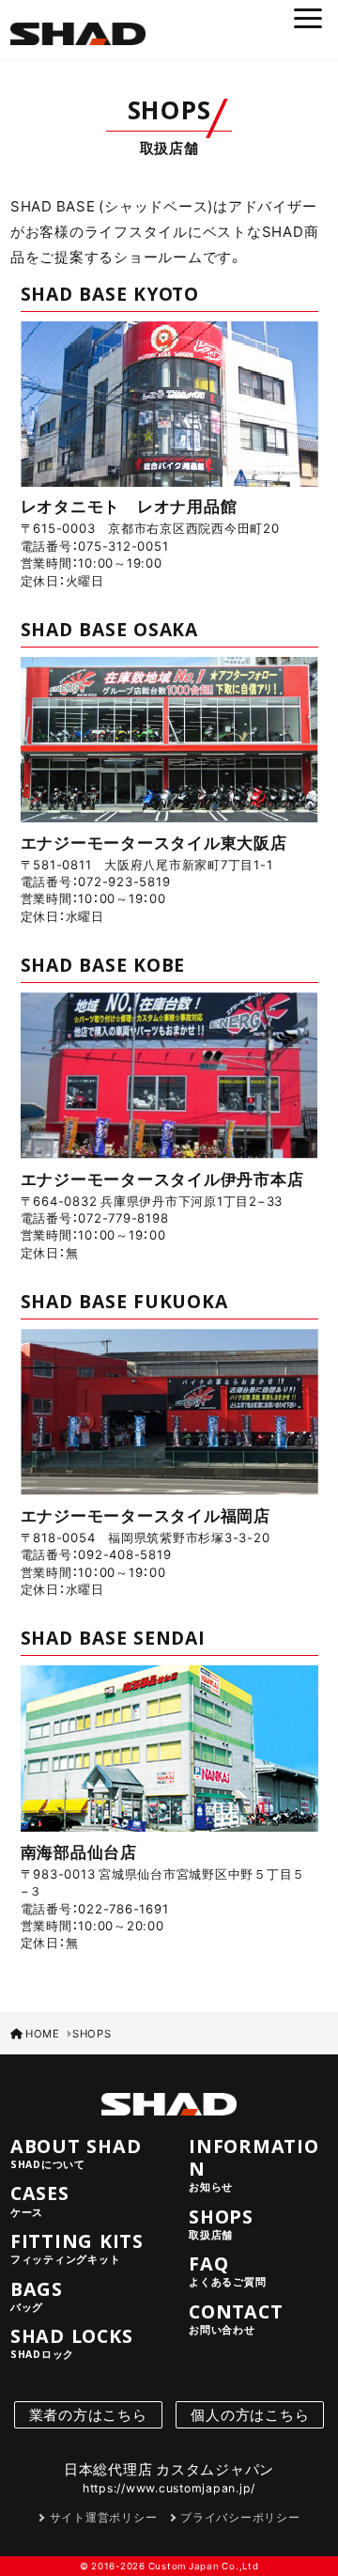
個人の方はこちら (250, 2414)
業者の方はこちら (88, 2414)
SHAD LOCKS (72, 2343)
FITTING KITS (77, 2248)
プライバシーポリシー (240, 2517)
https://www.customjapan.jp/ (169, 2488)
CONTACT (236, 2318)
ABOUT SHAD (76, 2153)
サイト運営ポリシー (103, 2517)
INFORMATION (254, 2164)
